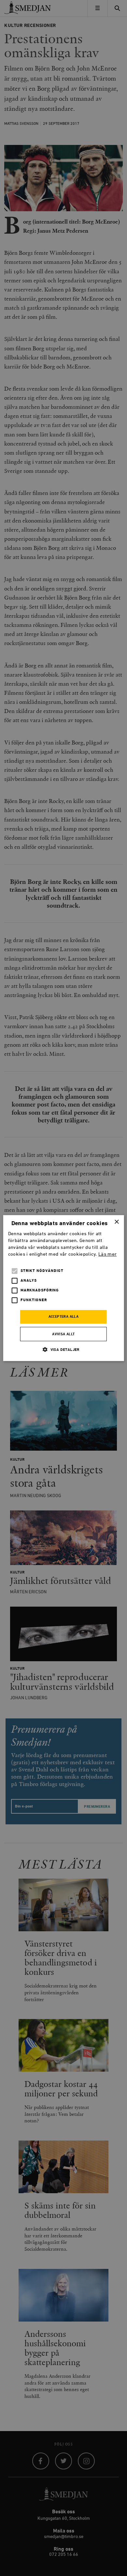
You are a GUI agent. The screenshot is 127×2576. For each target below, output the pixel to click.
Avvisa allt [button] (63, 1334)
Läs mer (107, 1254)
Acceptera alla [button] (64, 1317)
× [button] (116, 1222)
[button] (63, 1349)
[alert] (63, 1288)
